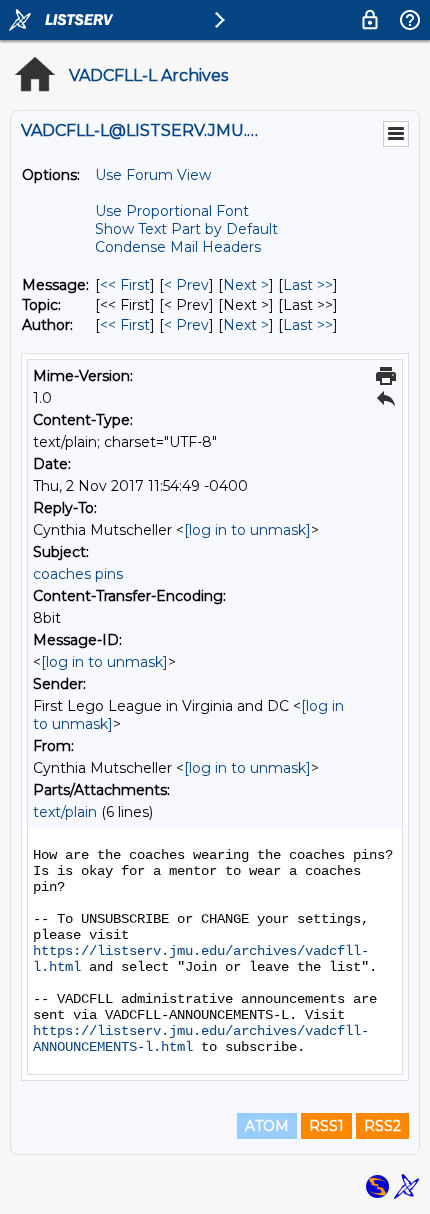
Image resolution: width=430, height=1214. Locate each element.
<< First (125, 285)
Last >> (308, 285)
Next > (246, 285)
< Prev (186, 285)
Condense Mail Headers (178, 247)
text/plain (65, 812)
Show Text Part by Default (186, 229)
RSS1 (326, 1126)
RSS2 (382, 1126)
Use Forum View (153, 175)
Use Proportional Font (172, 211)
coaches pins (78, 574)
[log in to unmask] (247, 530)
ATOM (267, 1126)
